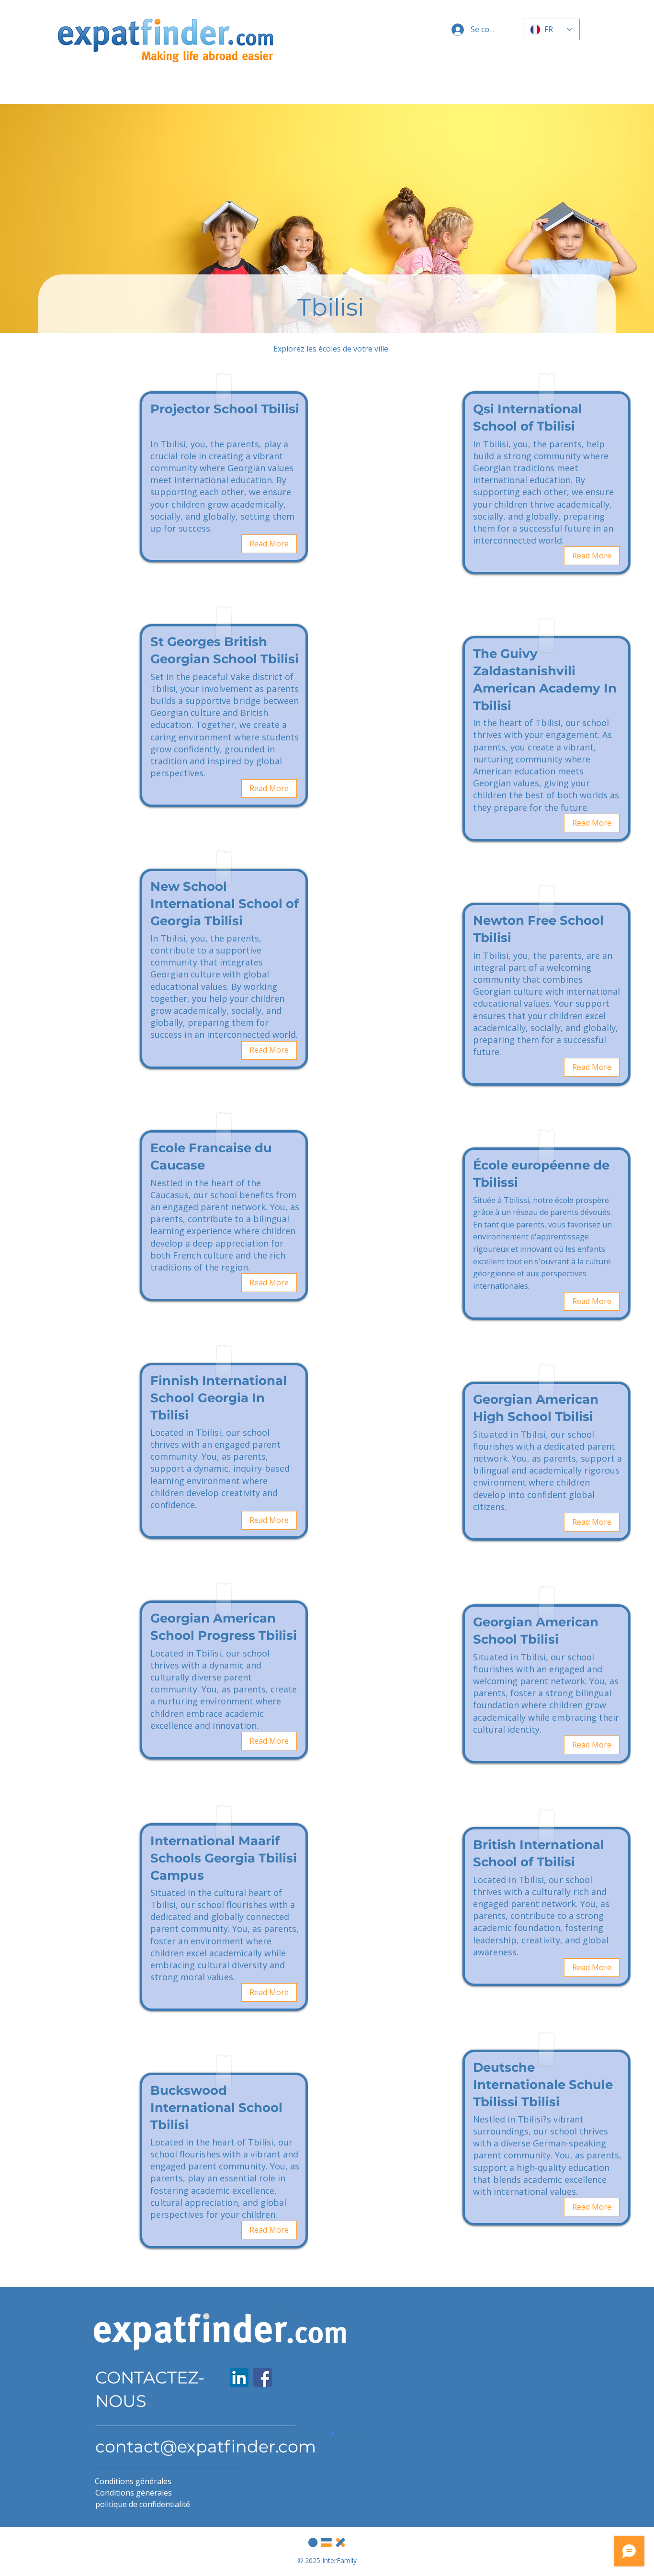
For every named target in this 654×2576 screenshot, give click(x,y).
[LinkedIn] (239, 2377)
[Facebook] (263, 2377)
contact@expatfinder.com (206, 2446)
